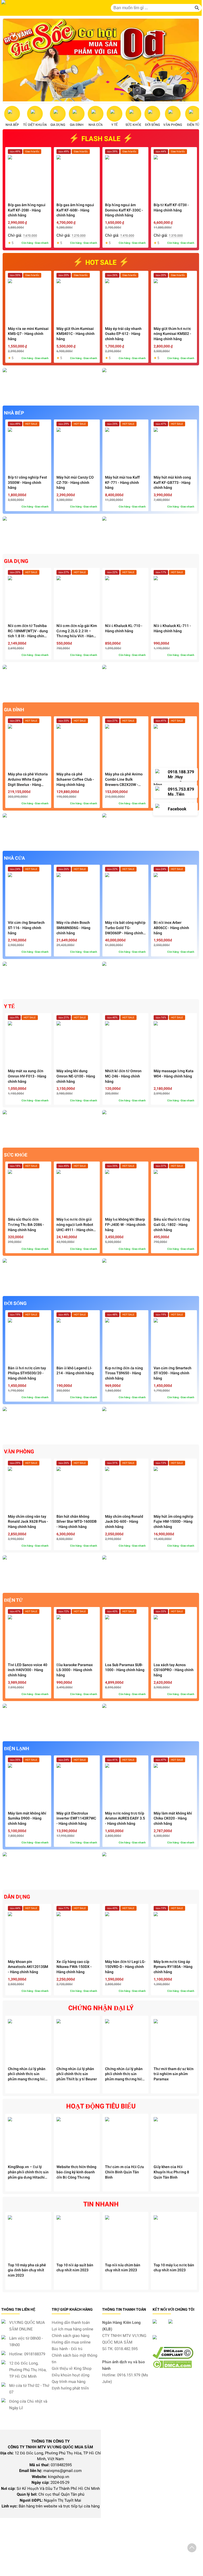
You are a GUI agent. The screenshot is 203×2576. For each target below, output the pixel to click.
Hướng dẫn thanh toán (71, 2323)
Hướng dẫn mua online (71, 2342)
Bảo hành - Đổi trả (67, 2349)
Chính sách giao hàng (71, 2336)
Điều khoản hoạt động (71, 2375)
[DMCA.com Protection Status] (172, 2367)
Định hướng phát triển (70, 2388)
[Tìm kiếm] (197, 8)
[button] (192, 2549)
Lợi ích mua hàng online (72, 2329)
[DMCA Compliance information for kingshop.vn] (173, 2357)
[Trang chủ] (32, 8)
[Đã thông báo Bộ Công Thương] (176, 2344)
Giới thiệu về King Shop (72, 2368)
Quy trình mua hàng (69, 2382)
